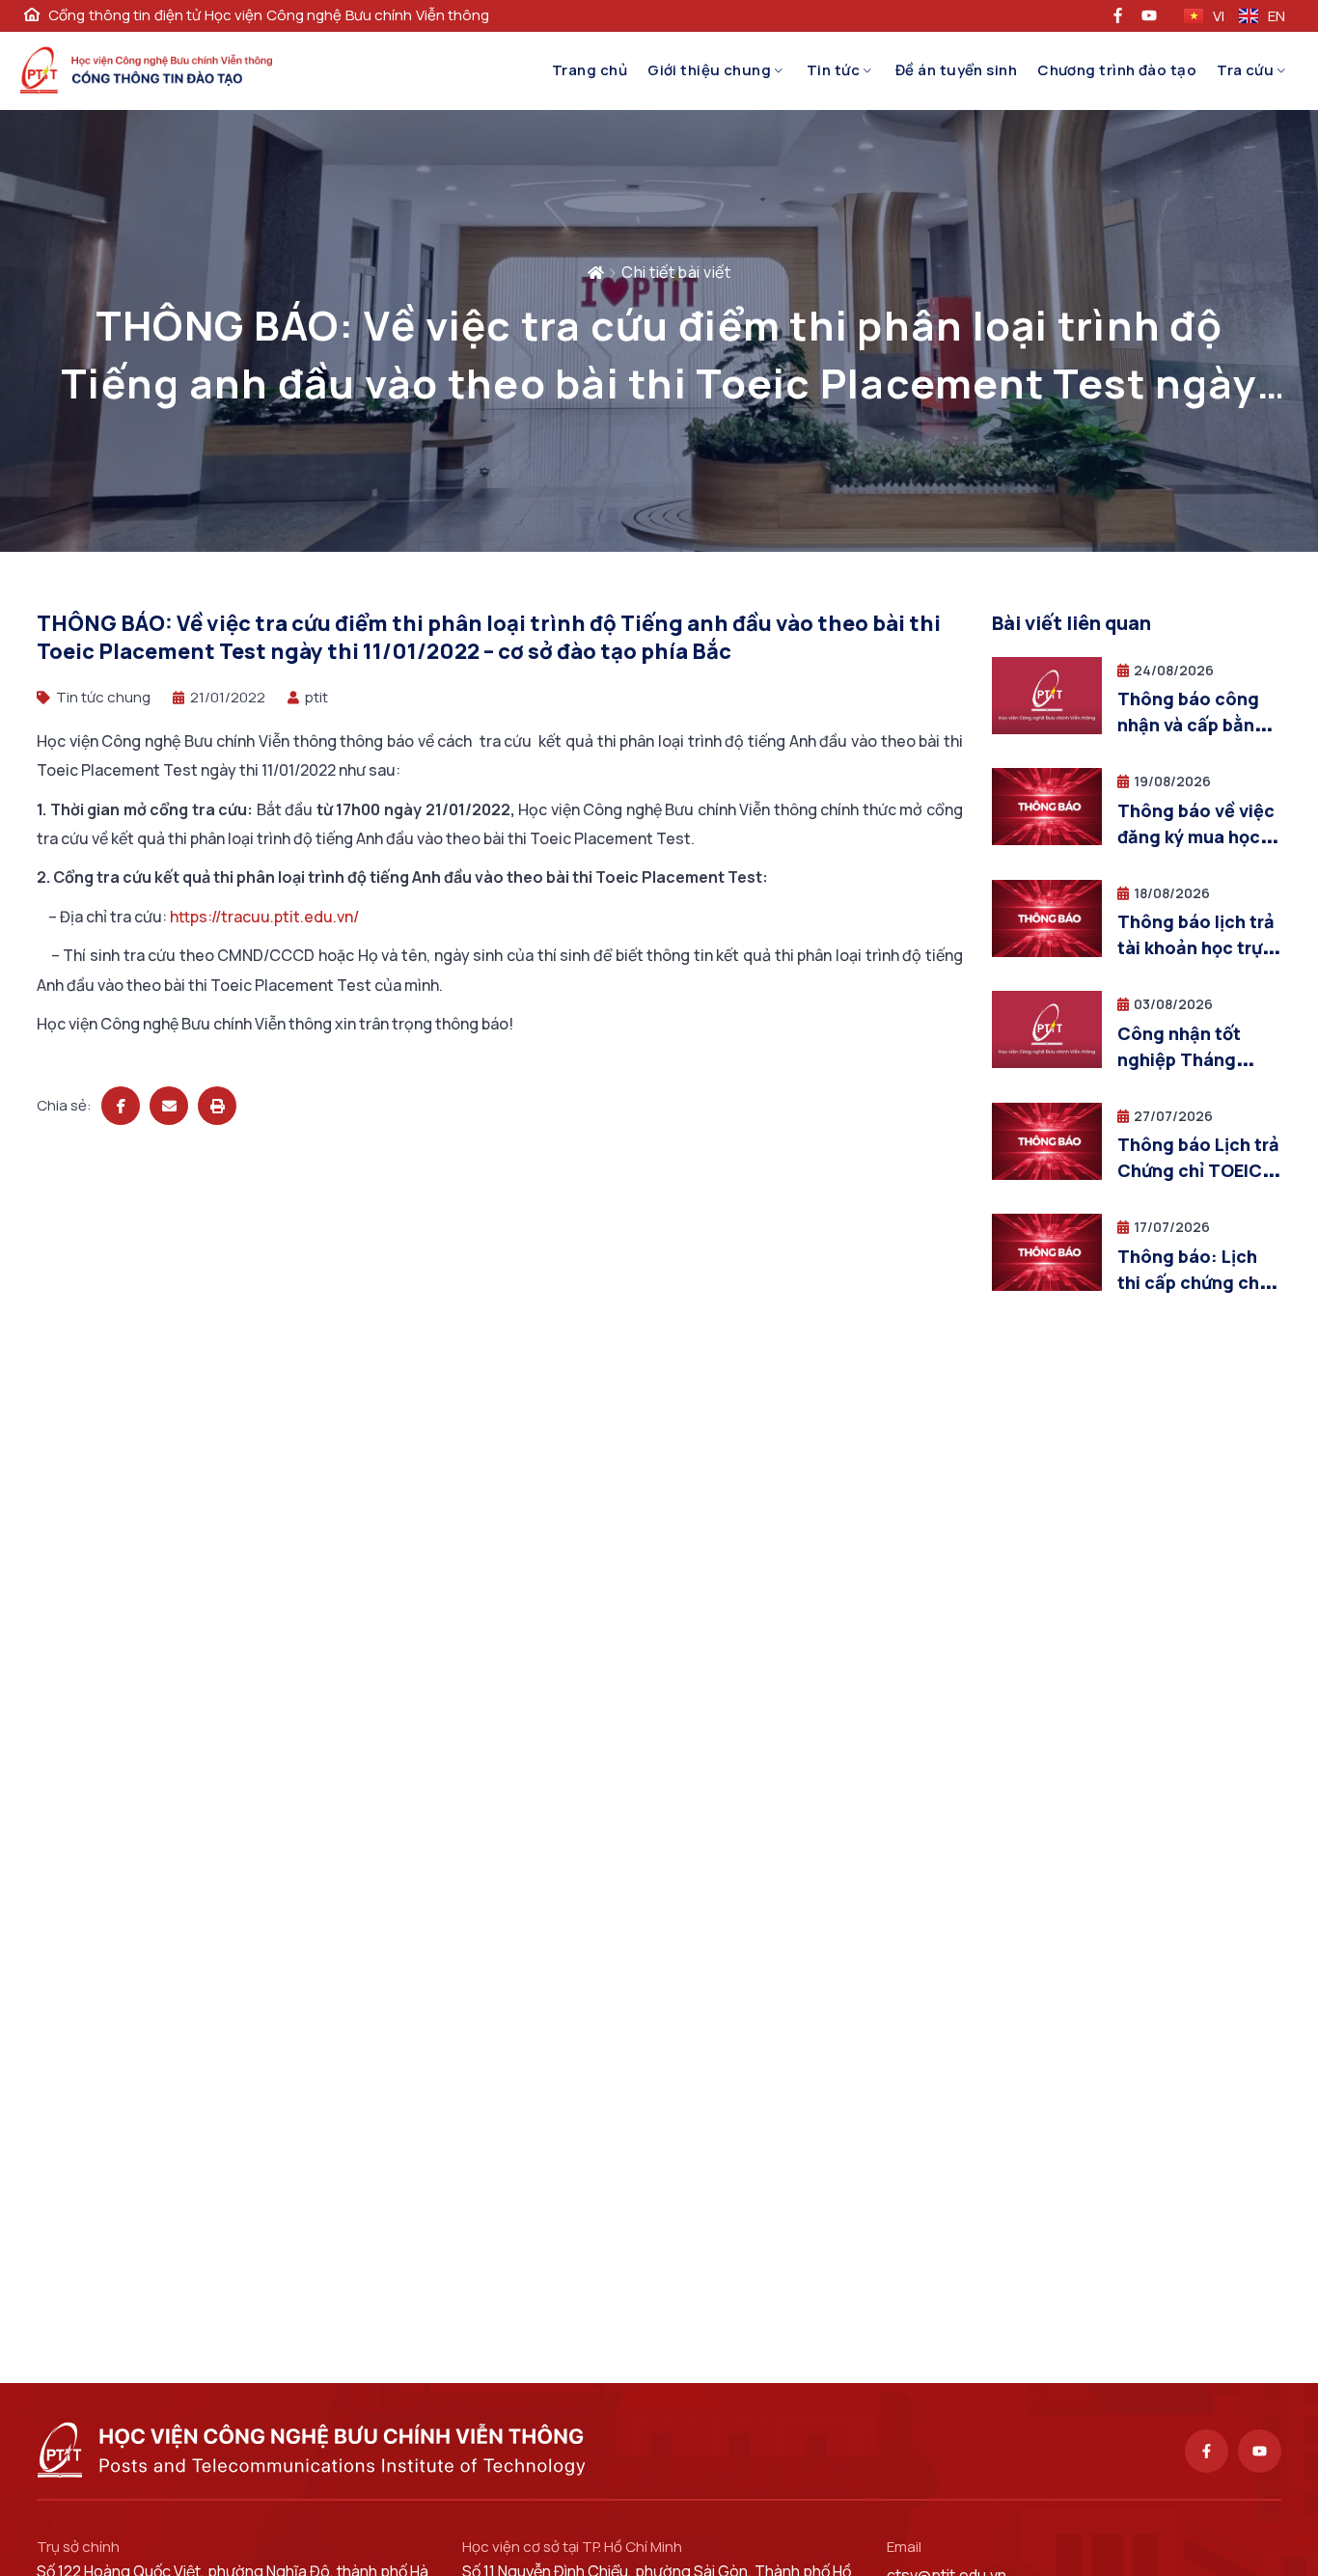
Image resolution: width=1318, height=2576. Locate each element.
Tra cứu (1245, 70)
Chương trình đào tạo (1117, 70)
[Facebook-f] (1207, 2451)
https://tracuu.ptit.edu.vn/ (264, 917)
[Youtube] (1260, 2451)
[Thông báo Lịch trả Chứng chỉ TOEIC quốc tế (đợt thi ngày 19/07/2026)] (1047, 1175)
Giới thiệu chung (709, 70)
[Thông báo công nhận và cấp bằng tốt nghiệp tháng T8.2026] (1047, 729)
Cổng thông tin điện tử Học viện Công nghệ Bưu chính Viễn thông (269, 15)
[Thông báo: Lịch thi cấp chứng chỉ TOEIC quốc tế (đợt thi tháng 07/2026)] (1047, 1286)
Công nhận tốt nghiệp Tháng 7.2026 (1179, 1059)
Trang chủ (590, 70)
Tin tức (833, 70)
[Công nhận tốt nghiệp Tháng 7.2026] (1047, 1063)
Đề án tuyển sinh (956, 70)
